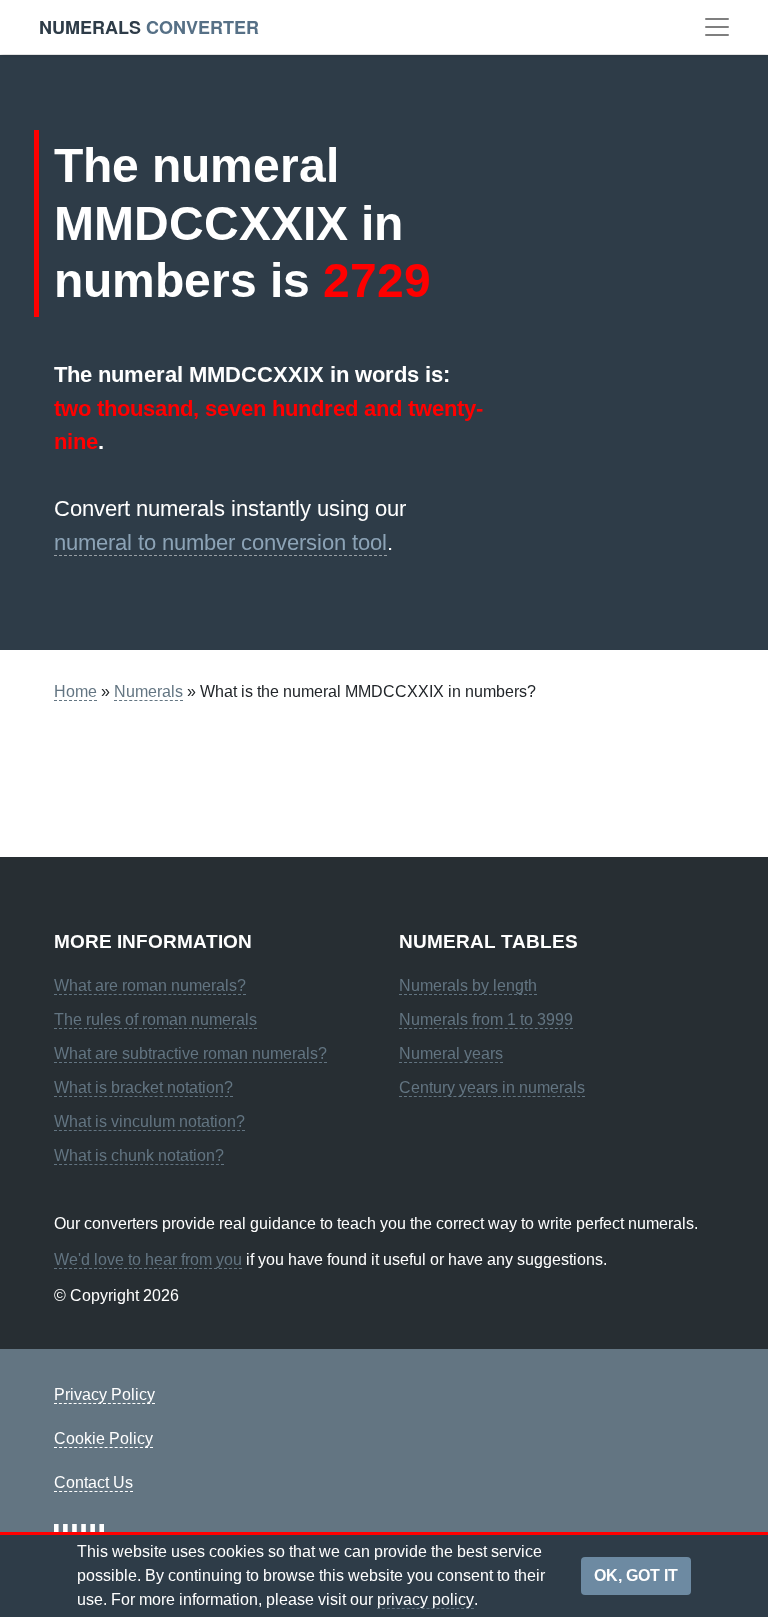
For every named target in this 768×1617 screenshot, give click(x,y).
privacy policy (425, 1599)
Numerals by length (468, 985)
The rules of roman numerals (155, 1019)
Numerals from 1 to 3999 (486, 1019)
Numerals (148, 691)
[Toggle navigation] (717, 27)
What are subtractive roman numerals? (190, 1053)
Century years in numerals (492, 1087)
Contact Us (93, 1482)
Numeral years (451, 1053)
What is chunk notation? (139, 1155)
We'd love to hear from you (148, 1259)
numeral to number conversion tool (220, 542)
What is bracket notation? (143, 1087)
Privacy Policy (104, 1394)
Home (75, 691)
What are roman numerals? (150, 985)
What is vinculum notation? (149, 1121)
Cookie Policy (103, 1438)
